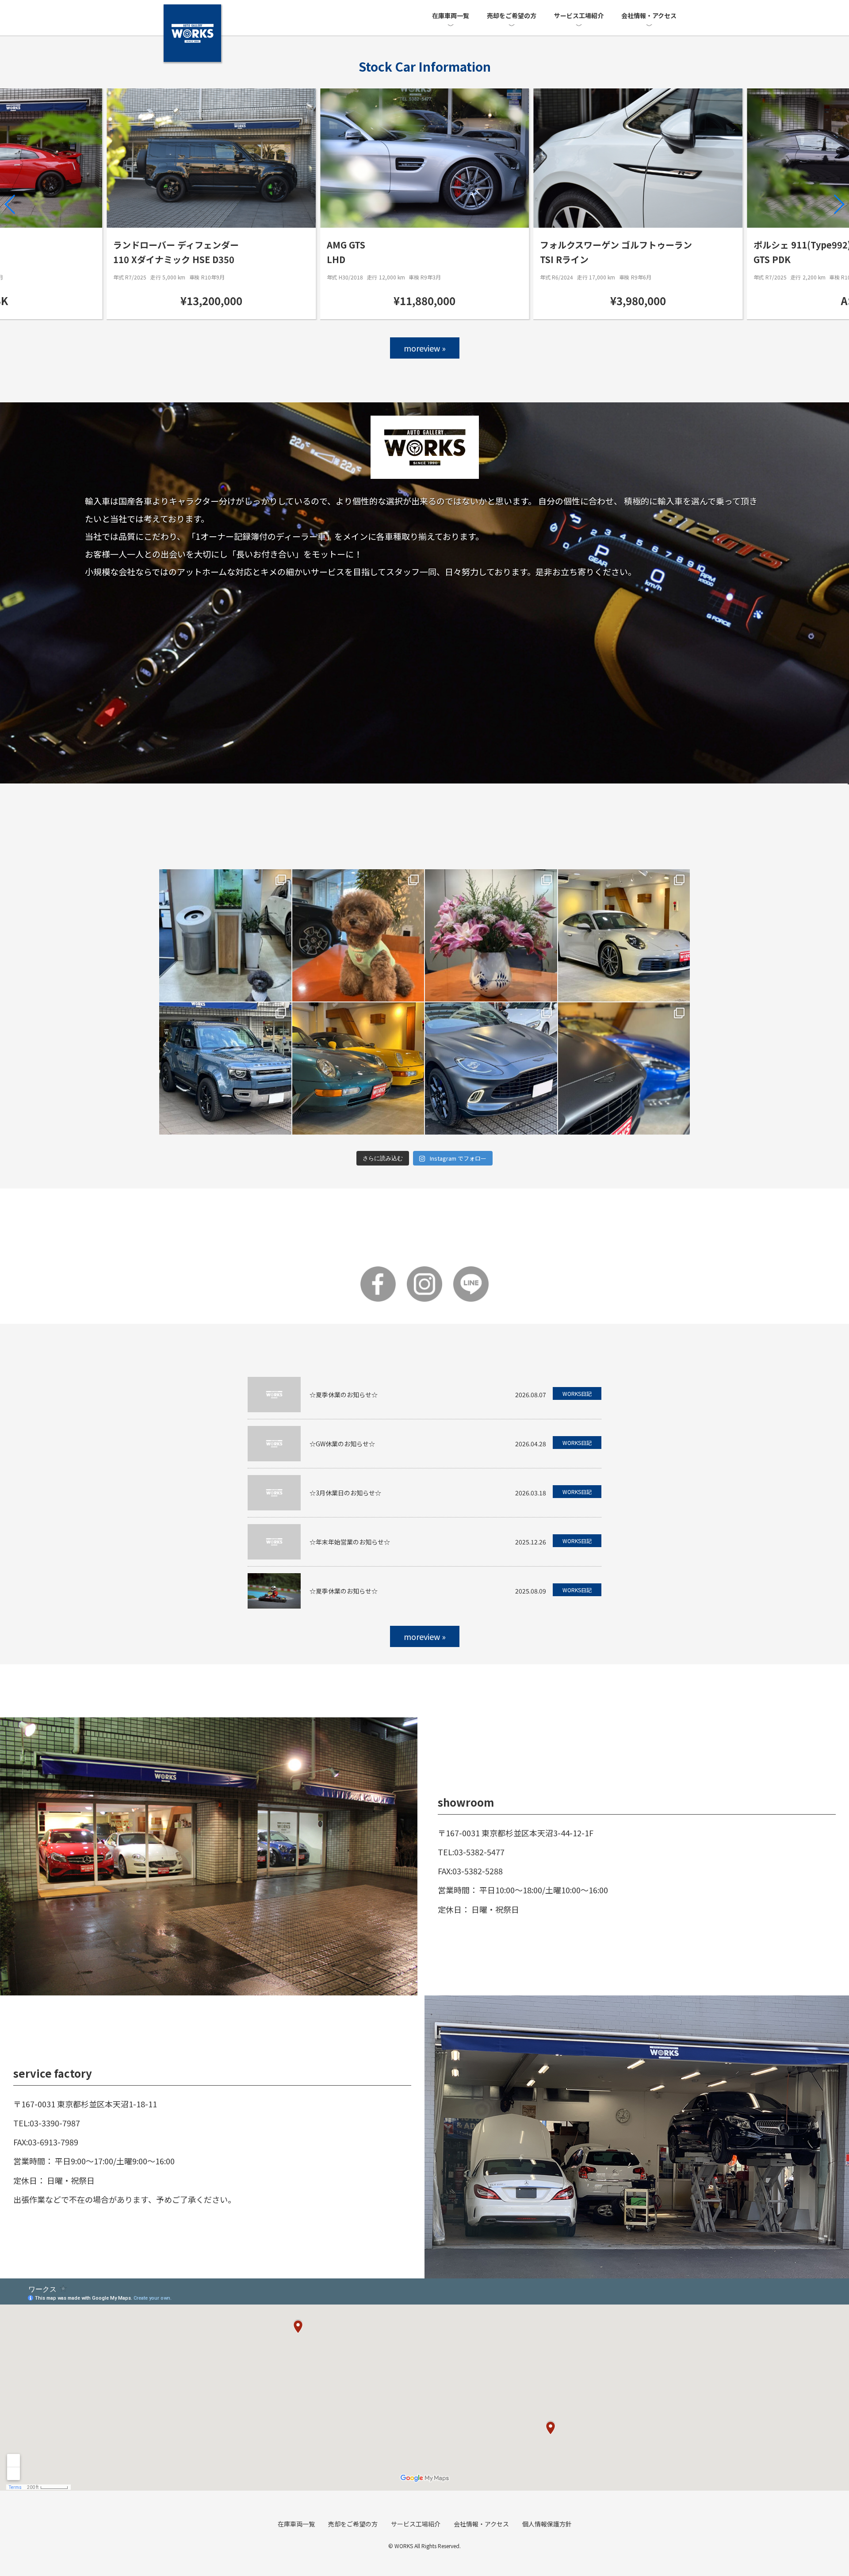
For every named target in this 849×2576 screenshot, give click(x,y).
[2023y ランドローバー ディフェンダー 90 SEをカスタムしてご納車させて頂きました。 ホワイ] (225, 1068)
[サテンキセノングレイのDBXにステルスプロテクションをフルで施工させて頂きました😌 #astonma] (491, 1068)
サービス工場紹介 (579, 15)
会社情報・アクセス (649, 15)
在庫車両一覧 (451, 15)
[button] (10, 204)
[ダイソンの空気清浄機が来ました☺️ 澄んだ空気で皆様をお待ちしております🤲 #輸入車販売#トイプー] (225, 935)
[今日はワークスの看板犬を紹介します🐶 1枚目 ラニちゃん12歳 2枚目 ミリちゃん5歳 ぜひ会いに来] (358, 935)
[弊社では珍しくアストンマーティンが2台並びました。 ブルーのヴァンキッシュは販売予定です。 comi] (624, 1068)
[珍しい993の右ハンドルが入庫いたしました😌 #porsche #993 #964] (358, 1068)
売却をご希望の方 (512, 15)
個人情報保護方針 (547, 2524)
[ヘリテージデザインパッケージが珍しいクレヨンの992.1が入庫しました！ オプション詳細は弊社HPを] (624, 935)
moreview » (425, 348)
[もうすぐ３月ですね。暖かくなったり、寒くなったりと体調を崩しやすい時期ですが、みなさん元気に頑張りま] (491, 935)
